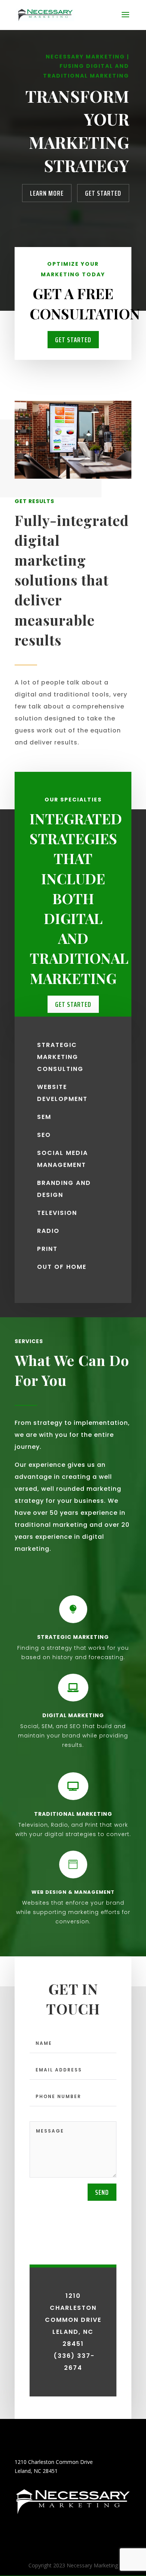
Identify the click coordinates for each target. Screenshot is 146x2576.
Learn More (47, 193)
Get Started (103, 193)
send (102, 2192)
